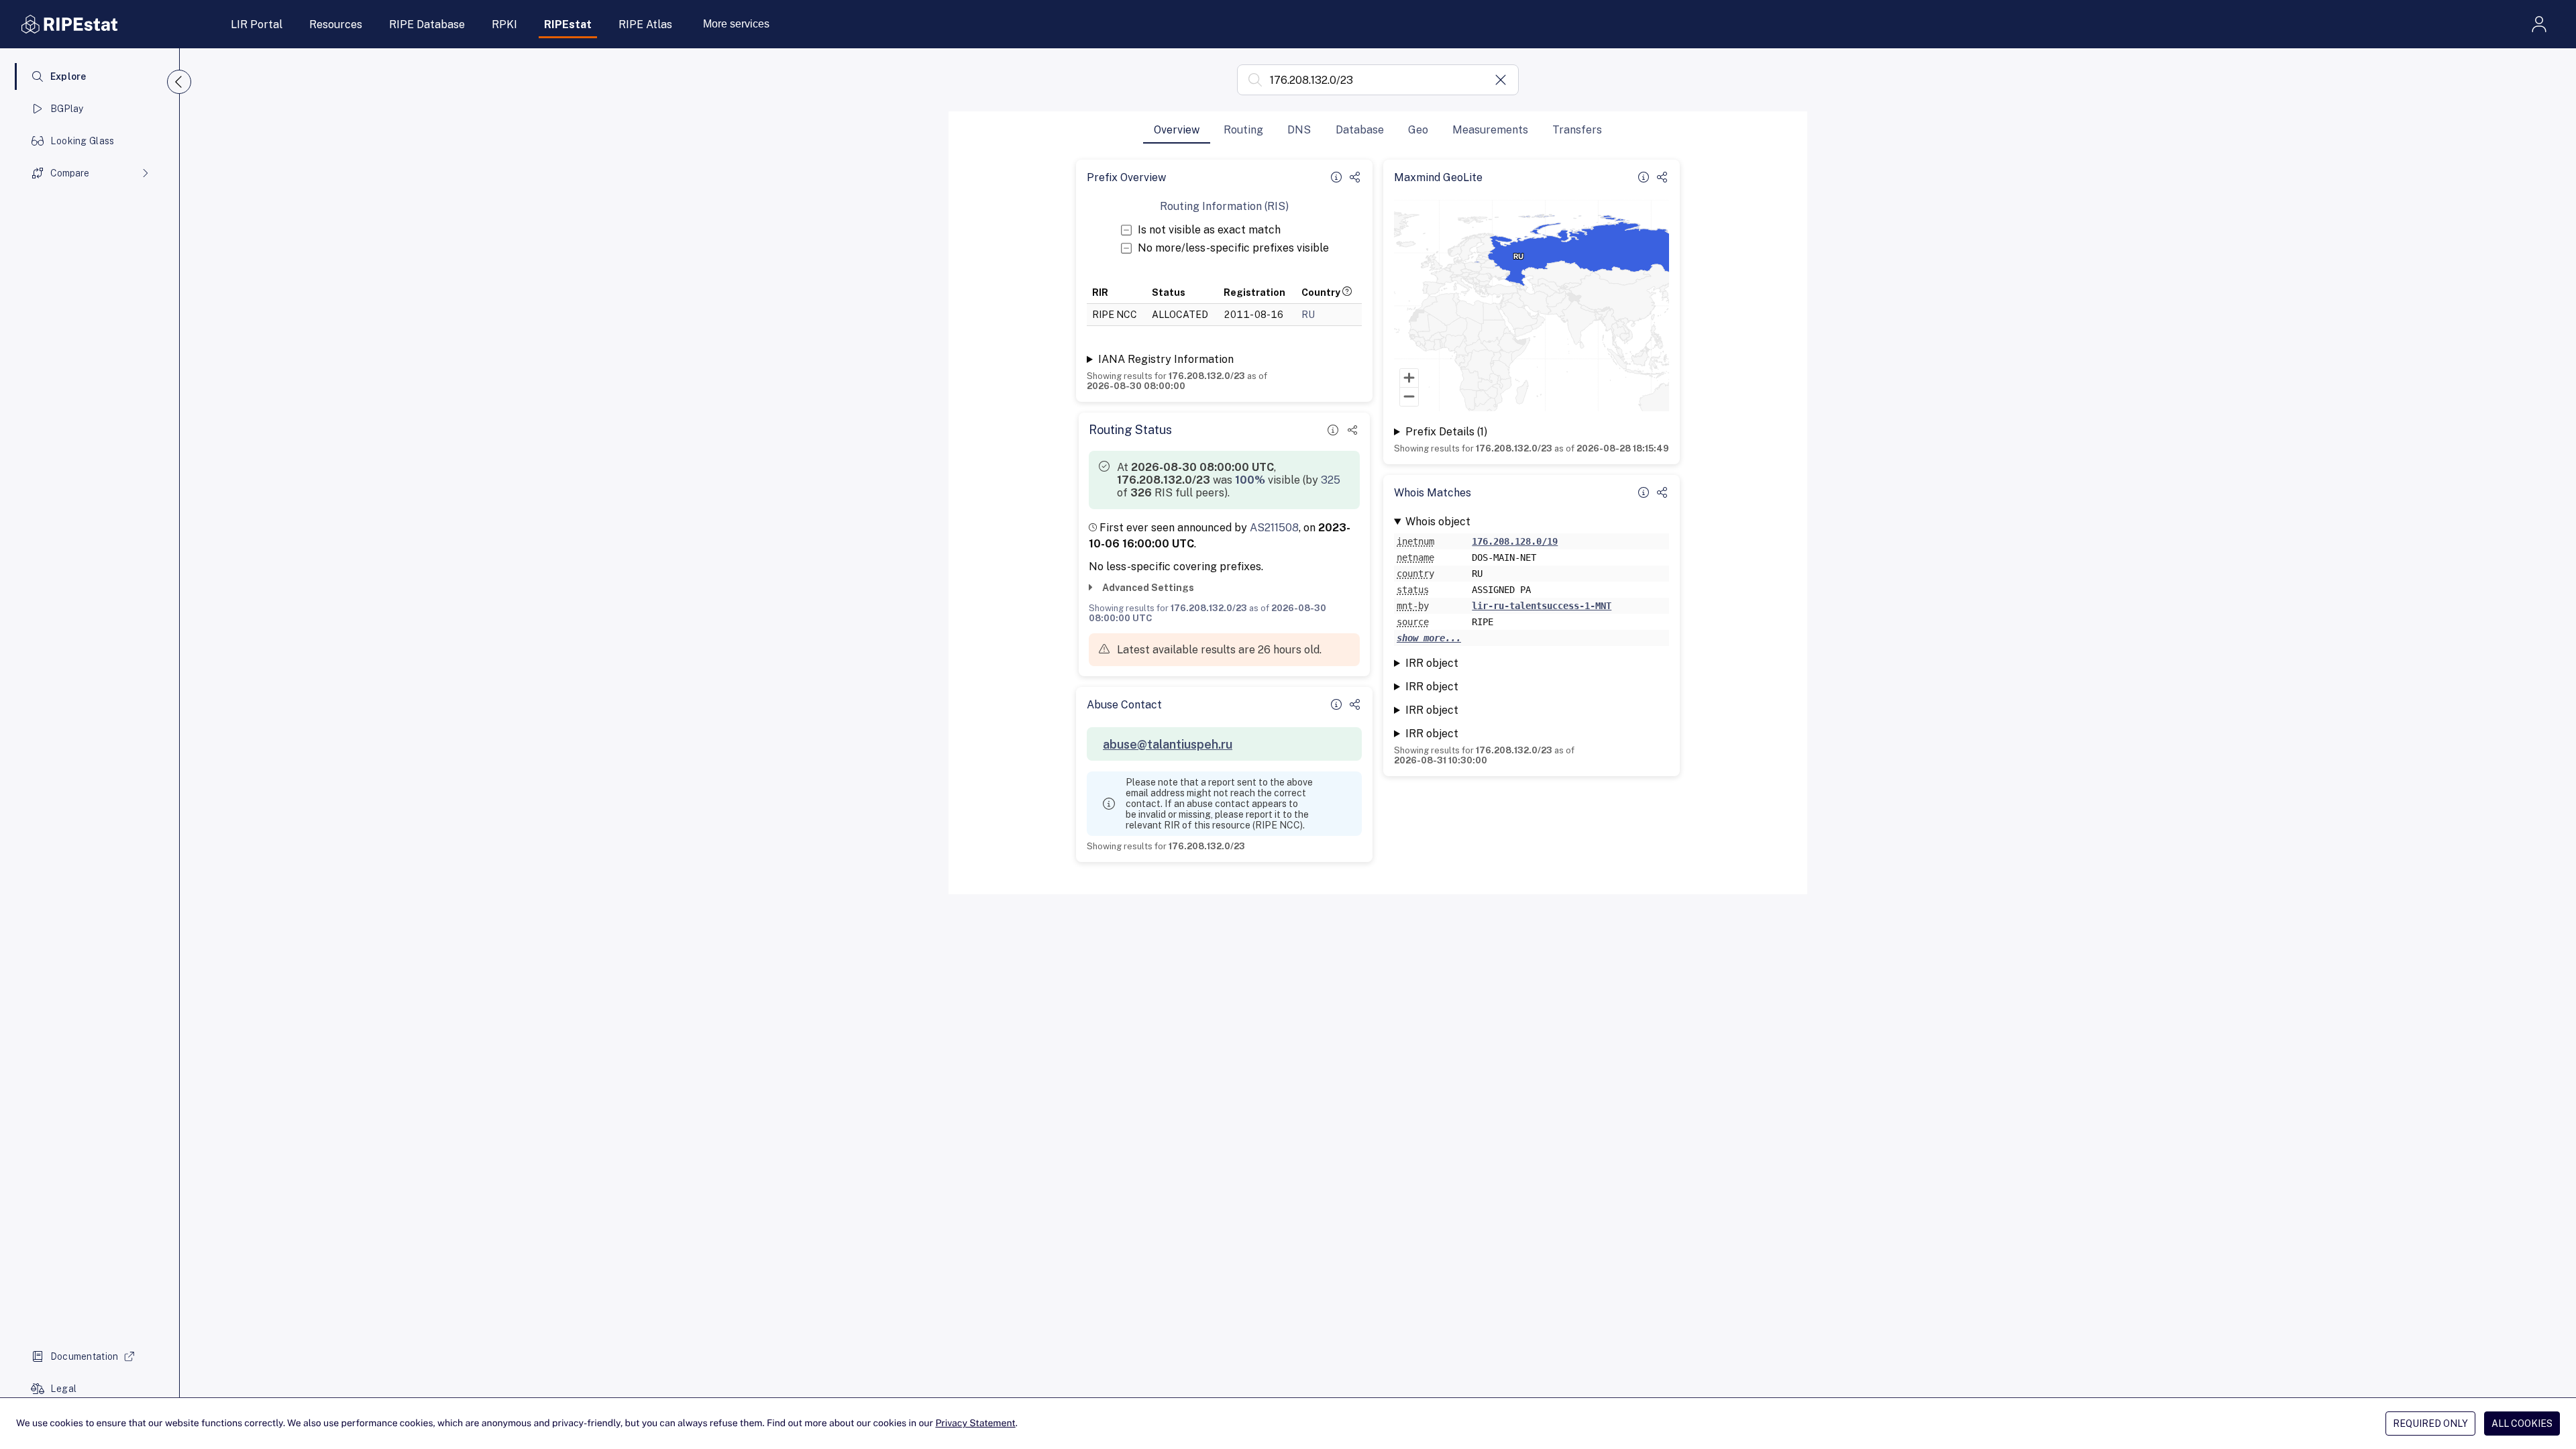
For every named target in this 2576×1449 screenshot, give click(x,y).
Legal (63, 1389)
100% (1250, 480)
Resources (336, 24)
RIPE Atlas (645, 24)
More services (736, 24)
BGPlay (67, 109)
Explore (68, 76)
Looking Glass (83, 141)
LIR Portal (257, 24)
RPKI (504, 24)
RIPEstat (568, 24)
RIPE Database (427, 24)
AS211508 (1274, 528)
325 (1331, 480)
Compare (70, 173)
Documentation (85, 1356)
